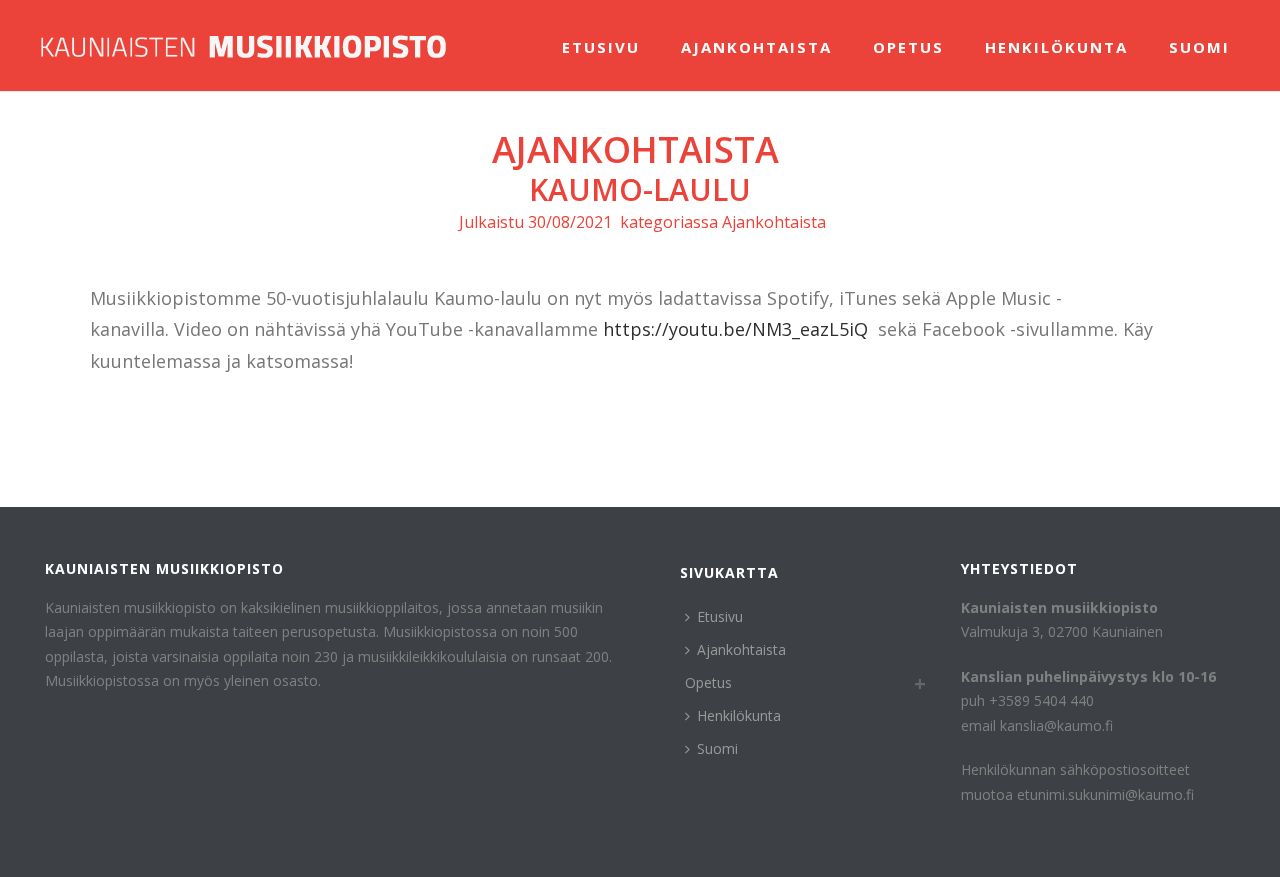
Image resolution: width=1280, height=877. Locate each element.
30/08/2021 (570, 222)
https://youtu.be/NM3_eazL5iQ (735, 329)
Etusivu (601, 47)
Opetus (908, 47)
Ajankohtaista (756, 47)
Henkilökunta (1056, 47)
